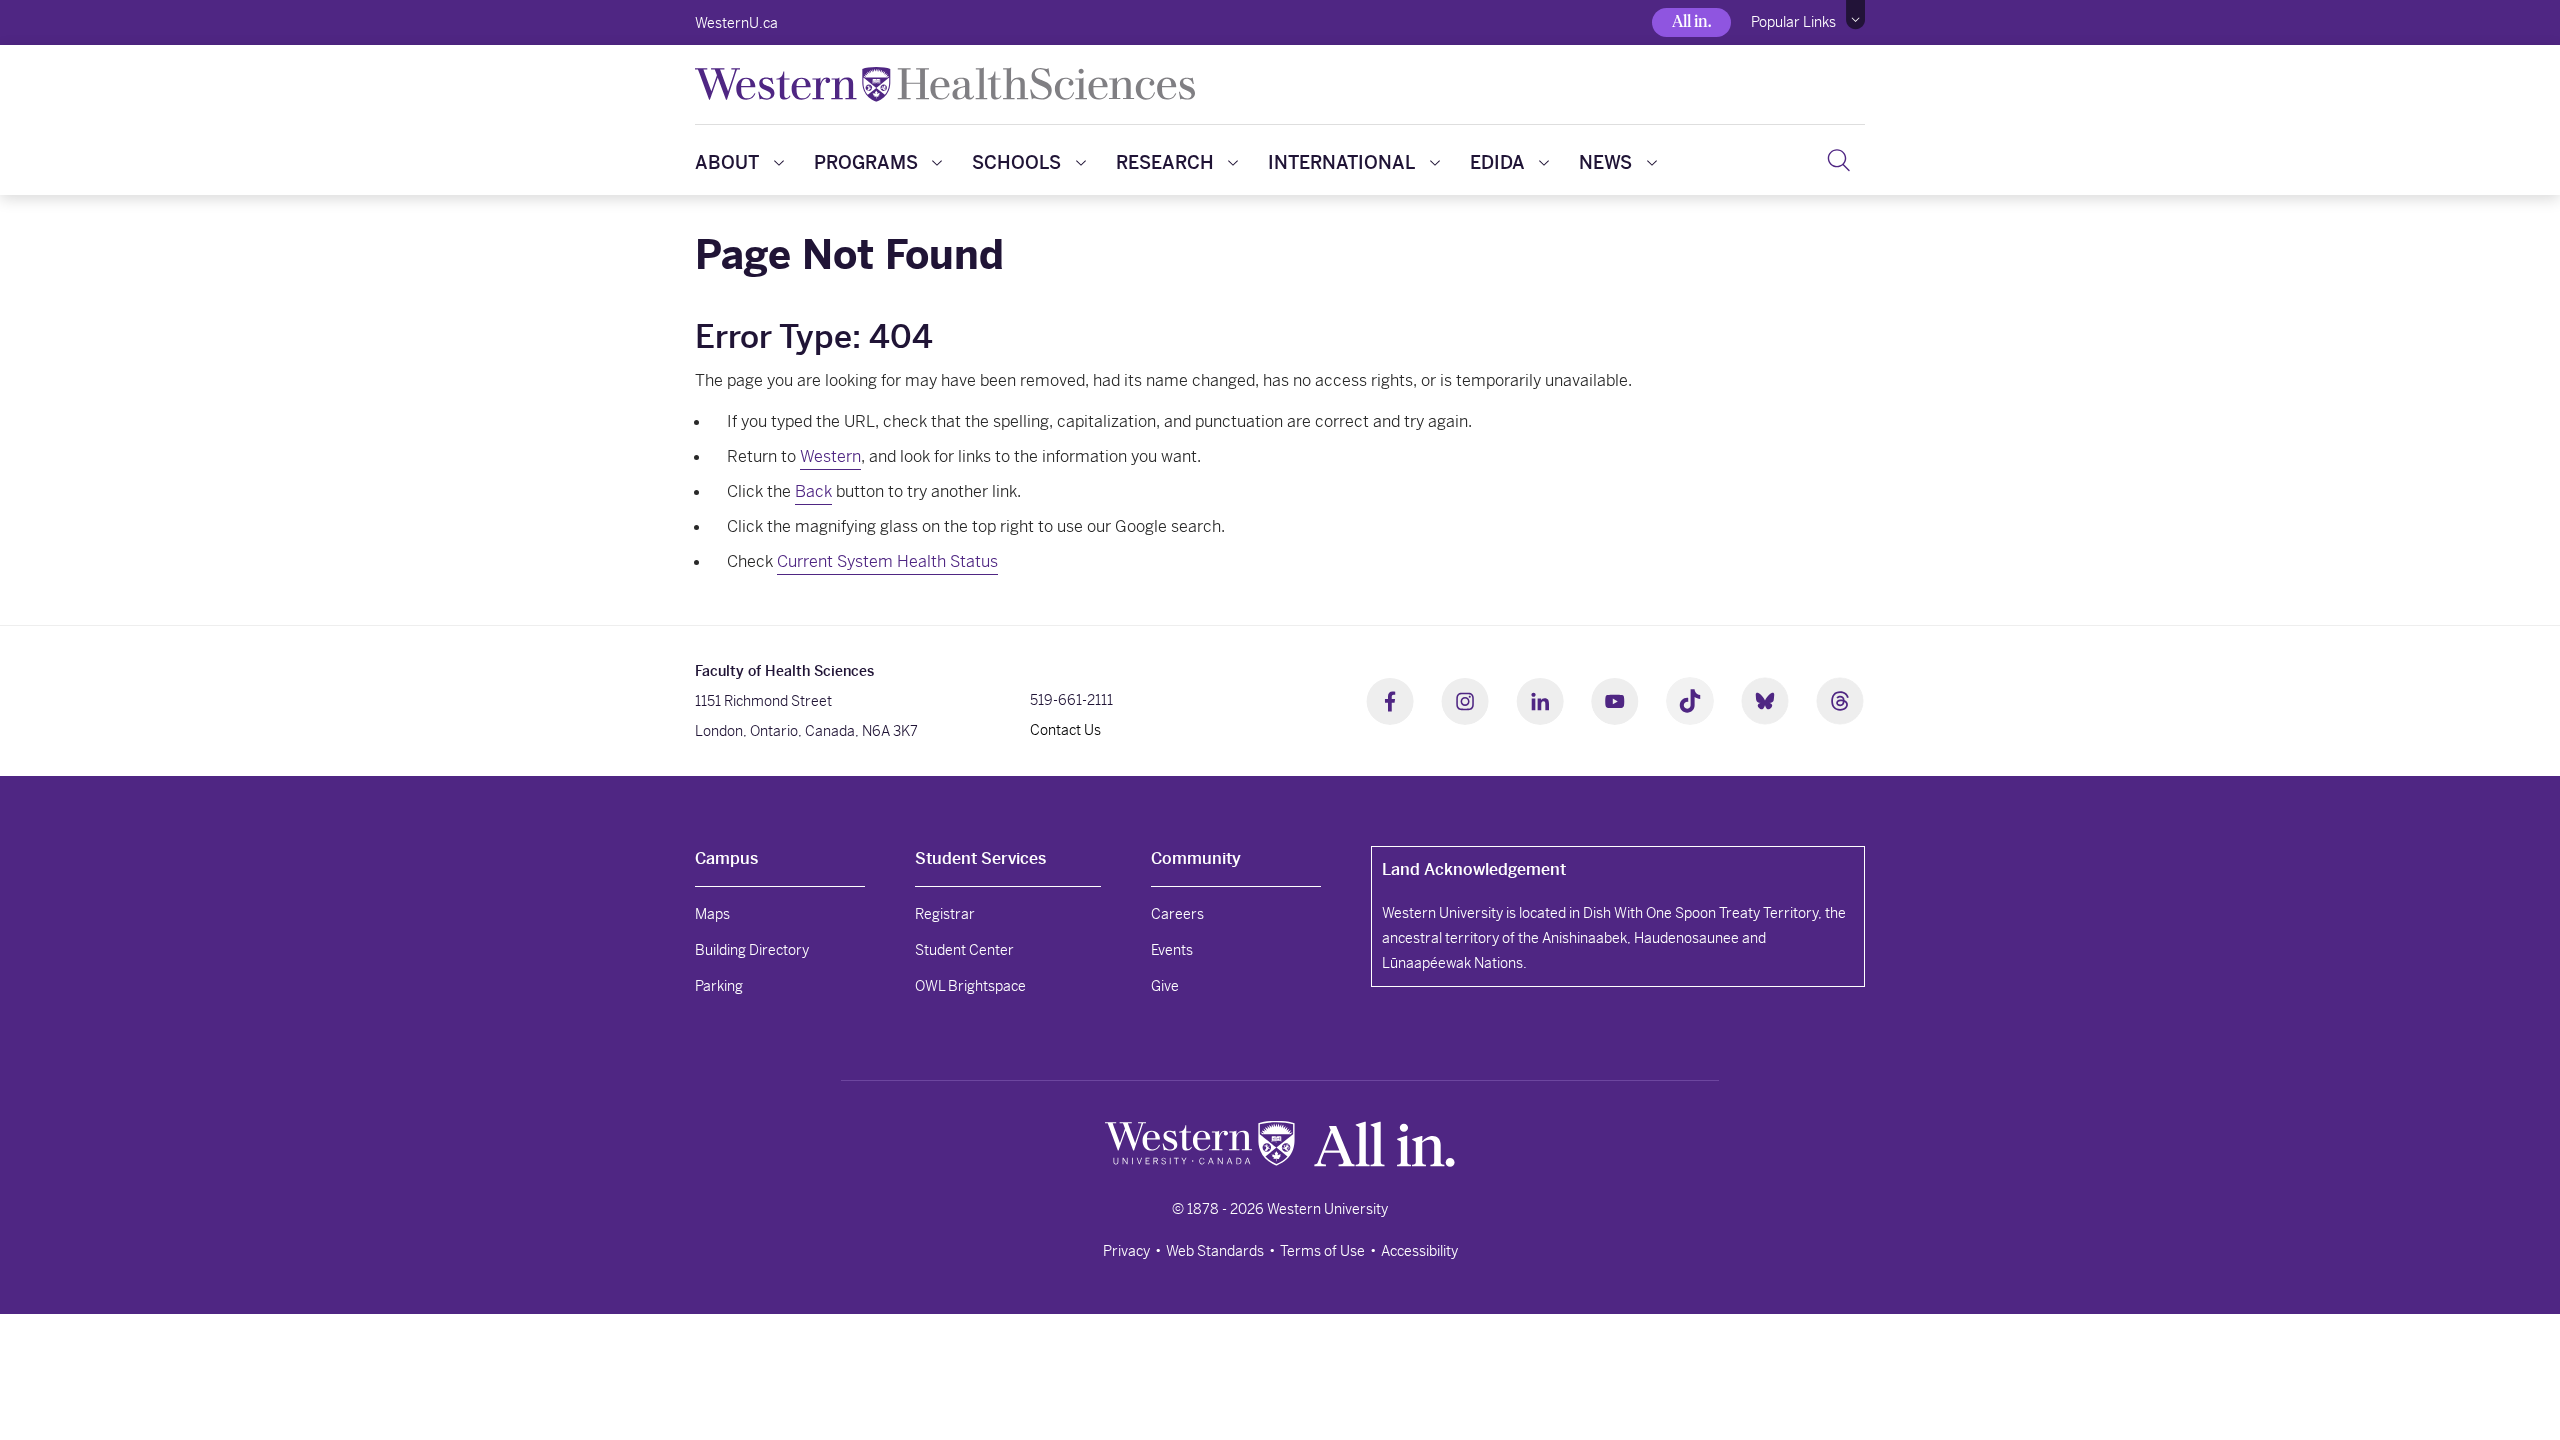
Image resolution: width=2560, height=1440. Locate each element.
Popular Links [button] (1793, 22)
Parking (719, 986)
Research (1165, 162)
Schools (1016, 162)
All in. (1691, 21)
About (727, 162)
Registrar (945, 914)
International (1341, 162)
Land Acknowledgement (1474, 869)
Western (830, 456)
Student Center (964, 950)
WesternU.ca (736, 23)
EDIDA (1497, 162)
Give (1165, 986)
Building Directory (752, 950)
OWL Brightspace (970, 986)
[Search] (1838, 160)
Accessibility (1419, 1251)
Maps (712, 914)
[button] (1855, 15)
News (1605, 162)
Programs (866, 162)
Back (813, 491)
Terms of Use (1322, 1251)
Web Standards (1215, 1251)
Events (1172, 950)
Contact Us (1065, 730)
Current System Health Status (887, 561)
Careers (1177, 914)
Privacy (1126, 1251)
